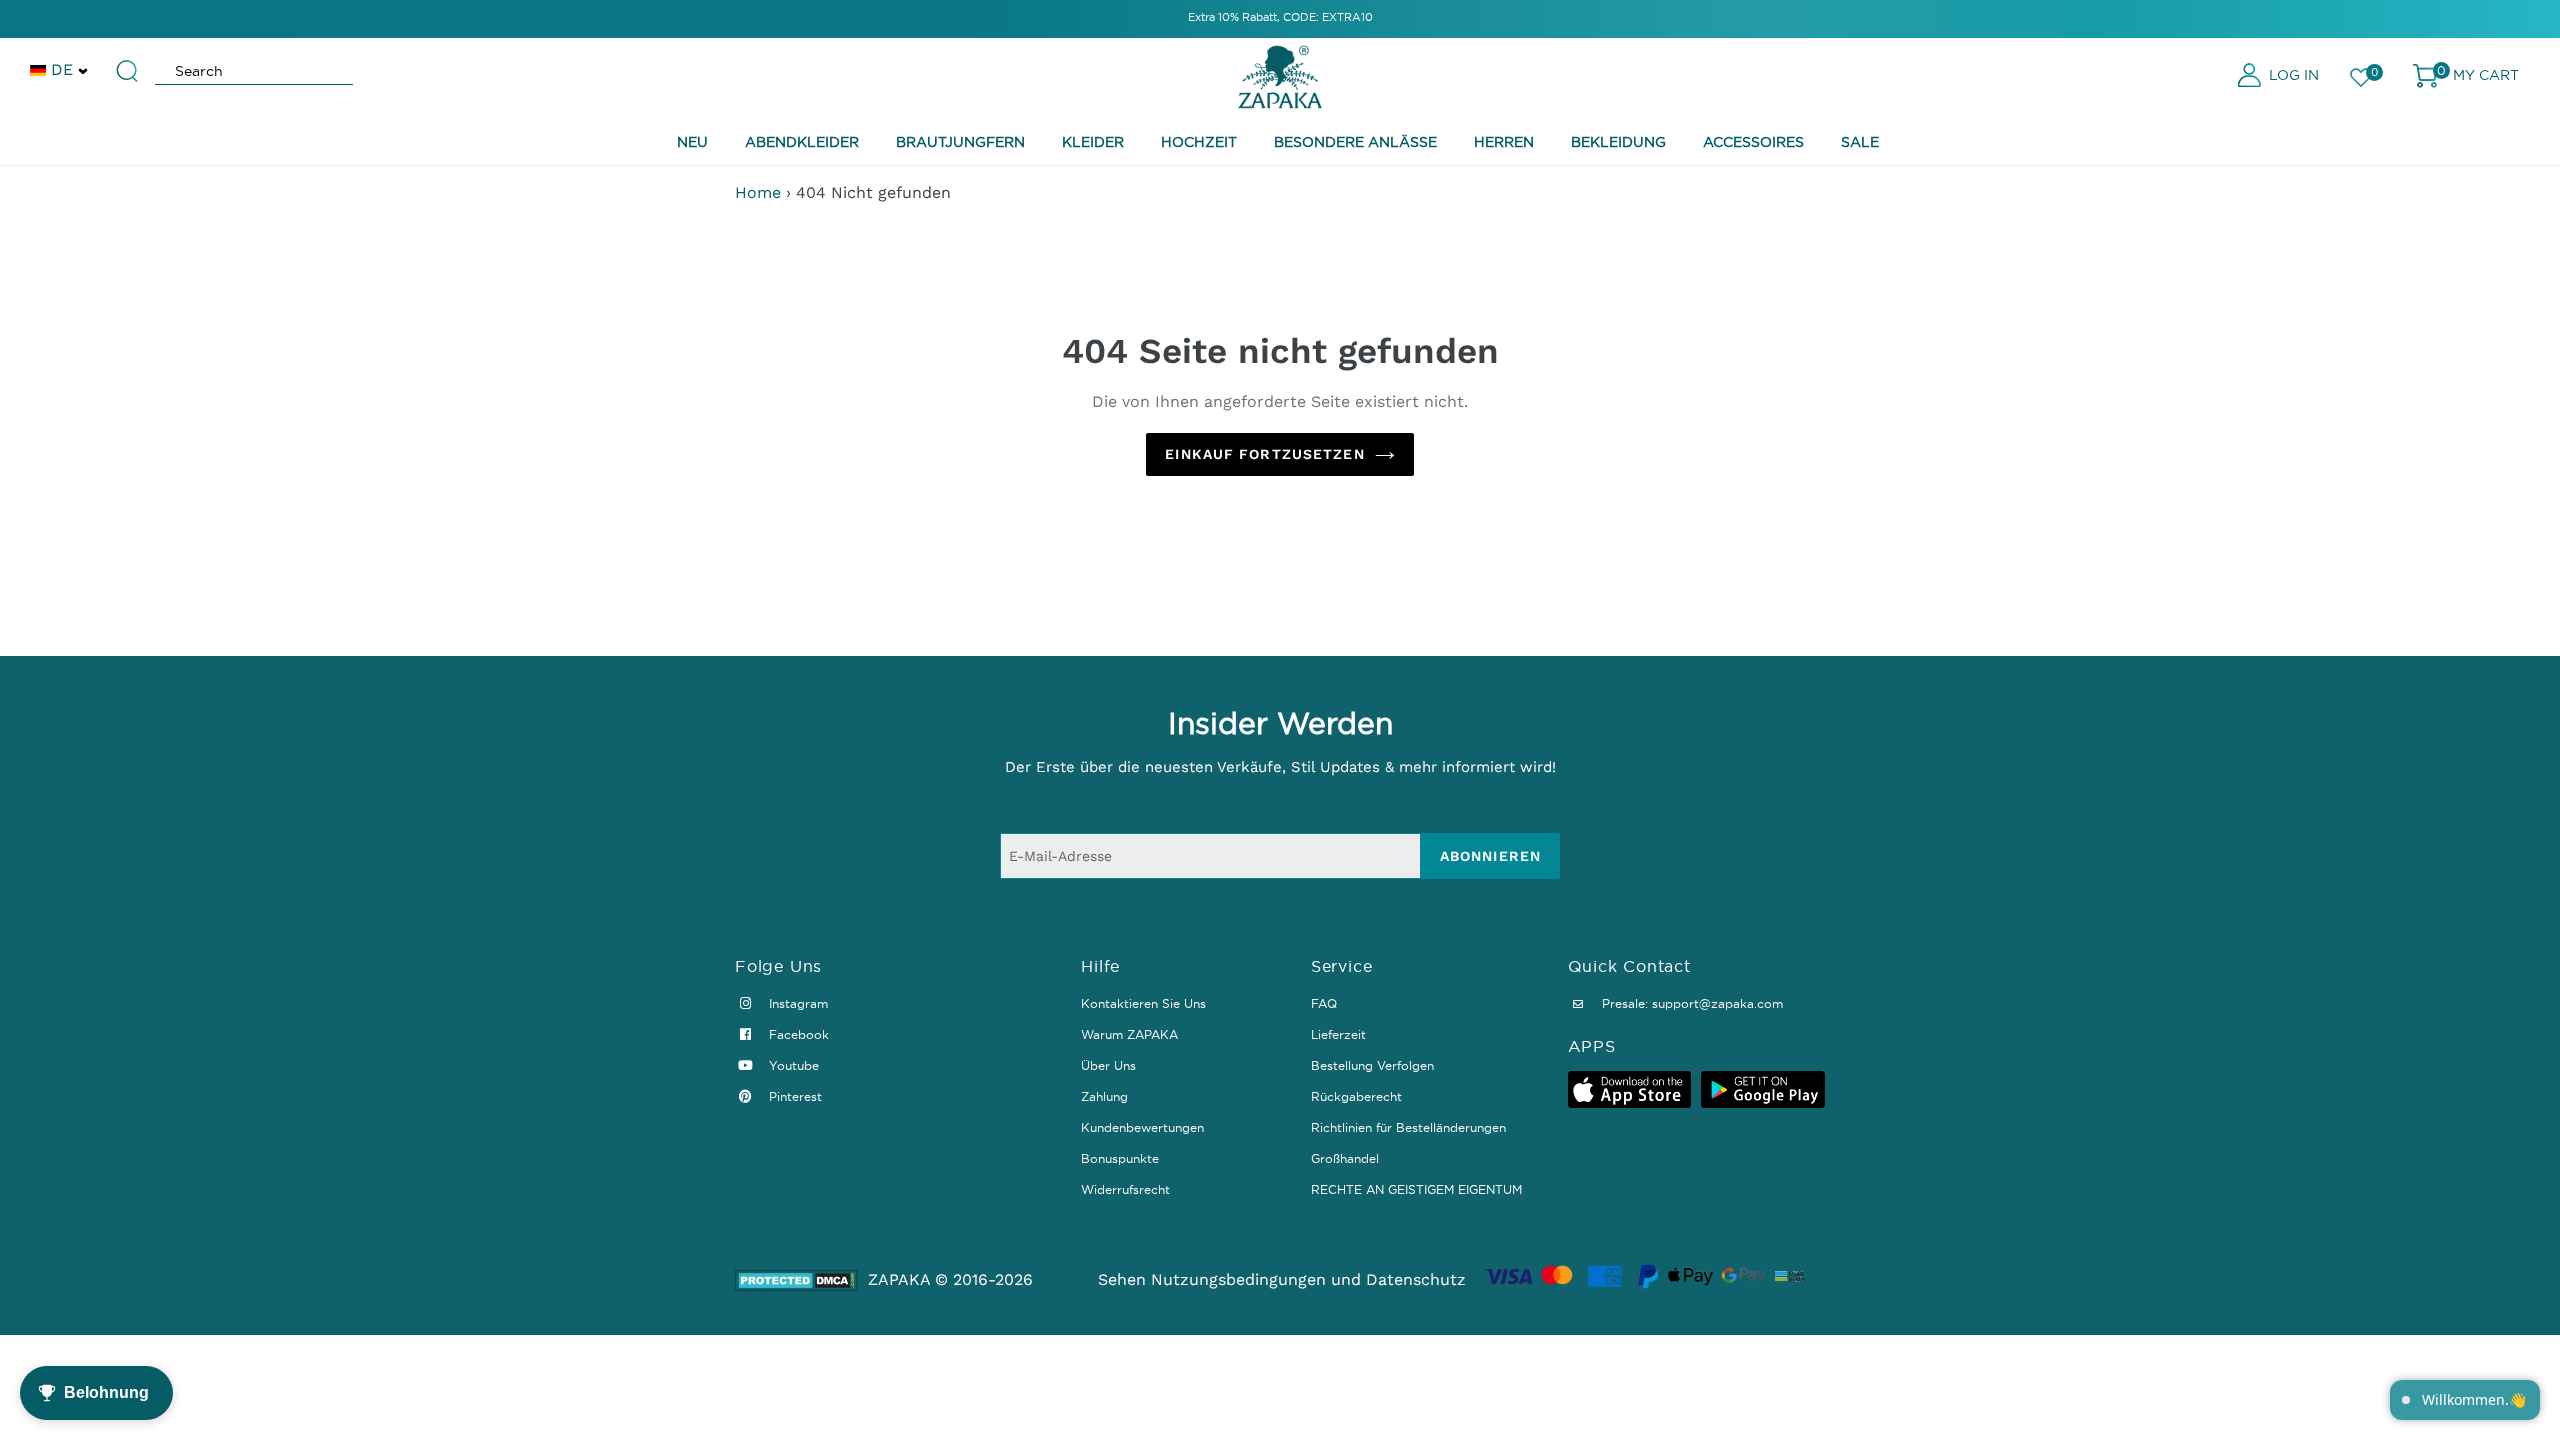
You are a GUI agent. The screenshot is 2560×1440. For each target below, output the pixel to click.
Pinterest (793, 1096)
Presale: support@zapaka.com (1690, 1003)
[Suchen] (128, 62)
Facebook (797, 1034)
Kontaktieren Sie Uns (1143, 1003)
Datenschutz (1416, 1279)
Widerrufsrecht (1125, 1189)
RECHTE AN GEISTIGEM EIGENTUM (1416, 1189)
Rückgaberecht (1356, 1096)
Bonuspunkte (1120, 1158)
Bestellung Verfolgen (1372, 1065)
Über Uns (1108, 1065)
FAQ (1324, 1003)
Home (758, 192)
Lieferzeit (1338, 1034)
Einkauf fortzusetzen (1264, 454)
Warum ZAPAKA (1129, 1034)
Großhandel (1345, 1158)
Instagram (796, 1003)
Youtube (792, 1065)
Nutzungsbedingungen (1238, 1279)
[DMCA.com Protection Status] (796, 1280)
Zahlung (1104, 1096)
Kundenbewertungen (1142, 1127)
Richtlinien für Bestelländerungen (1408, 1127)
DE (62, 69)
